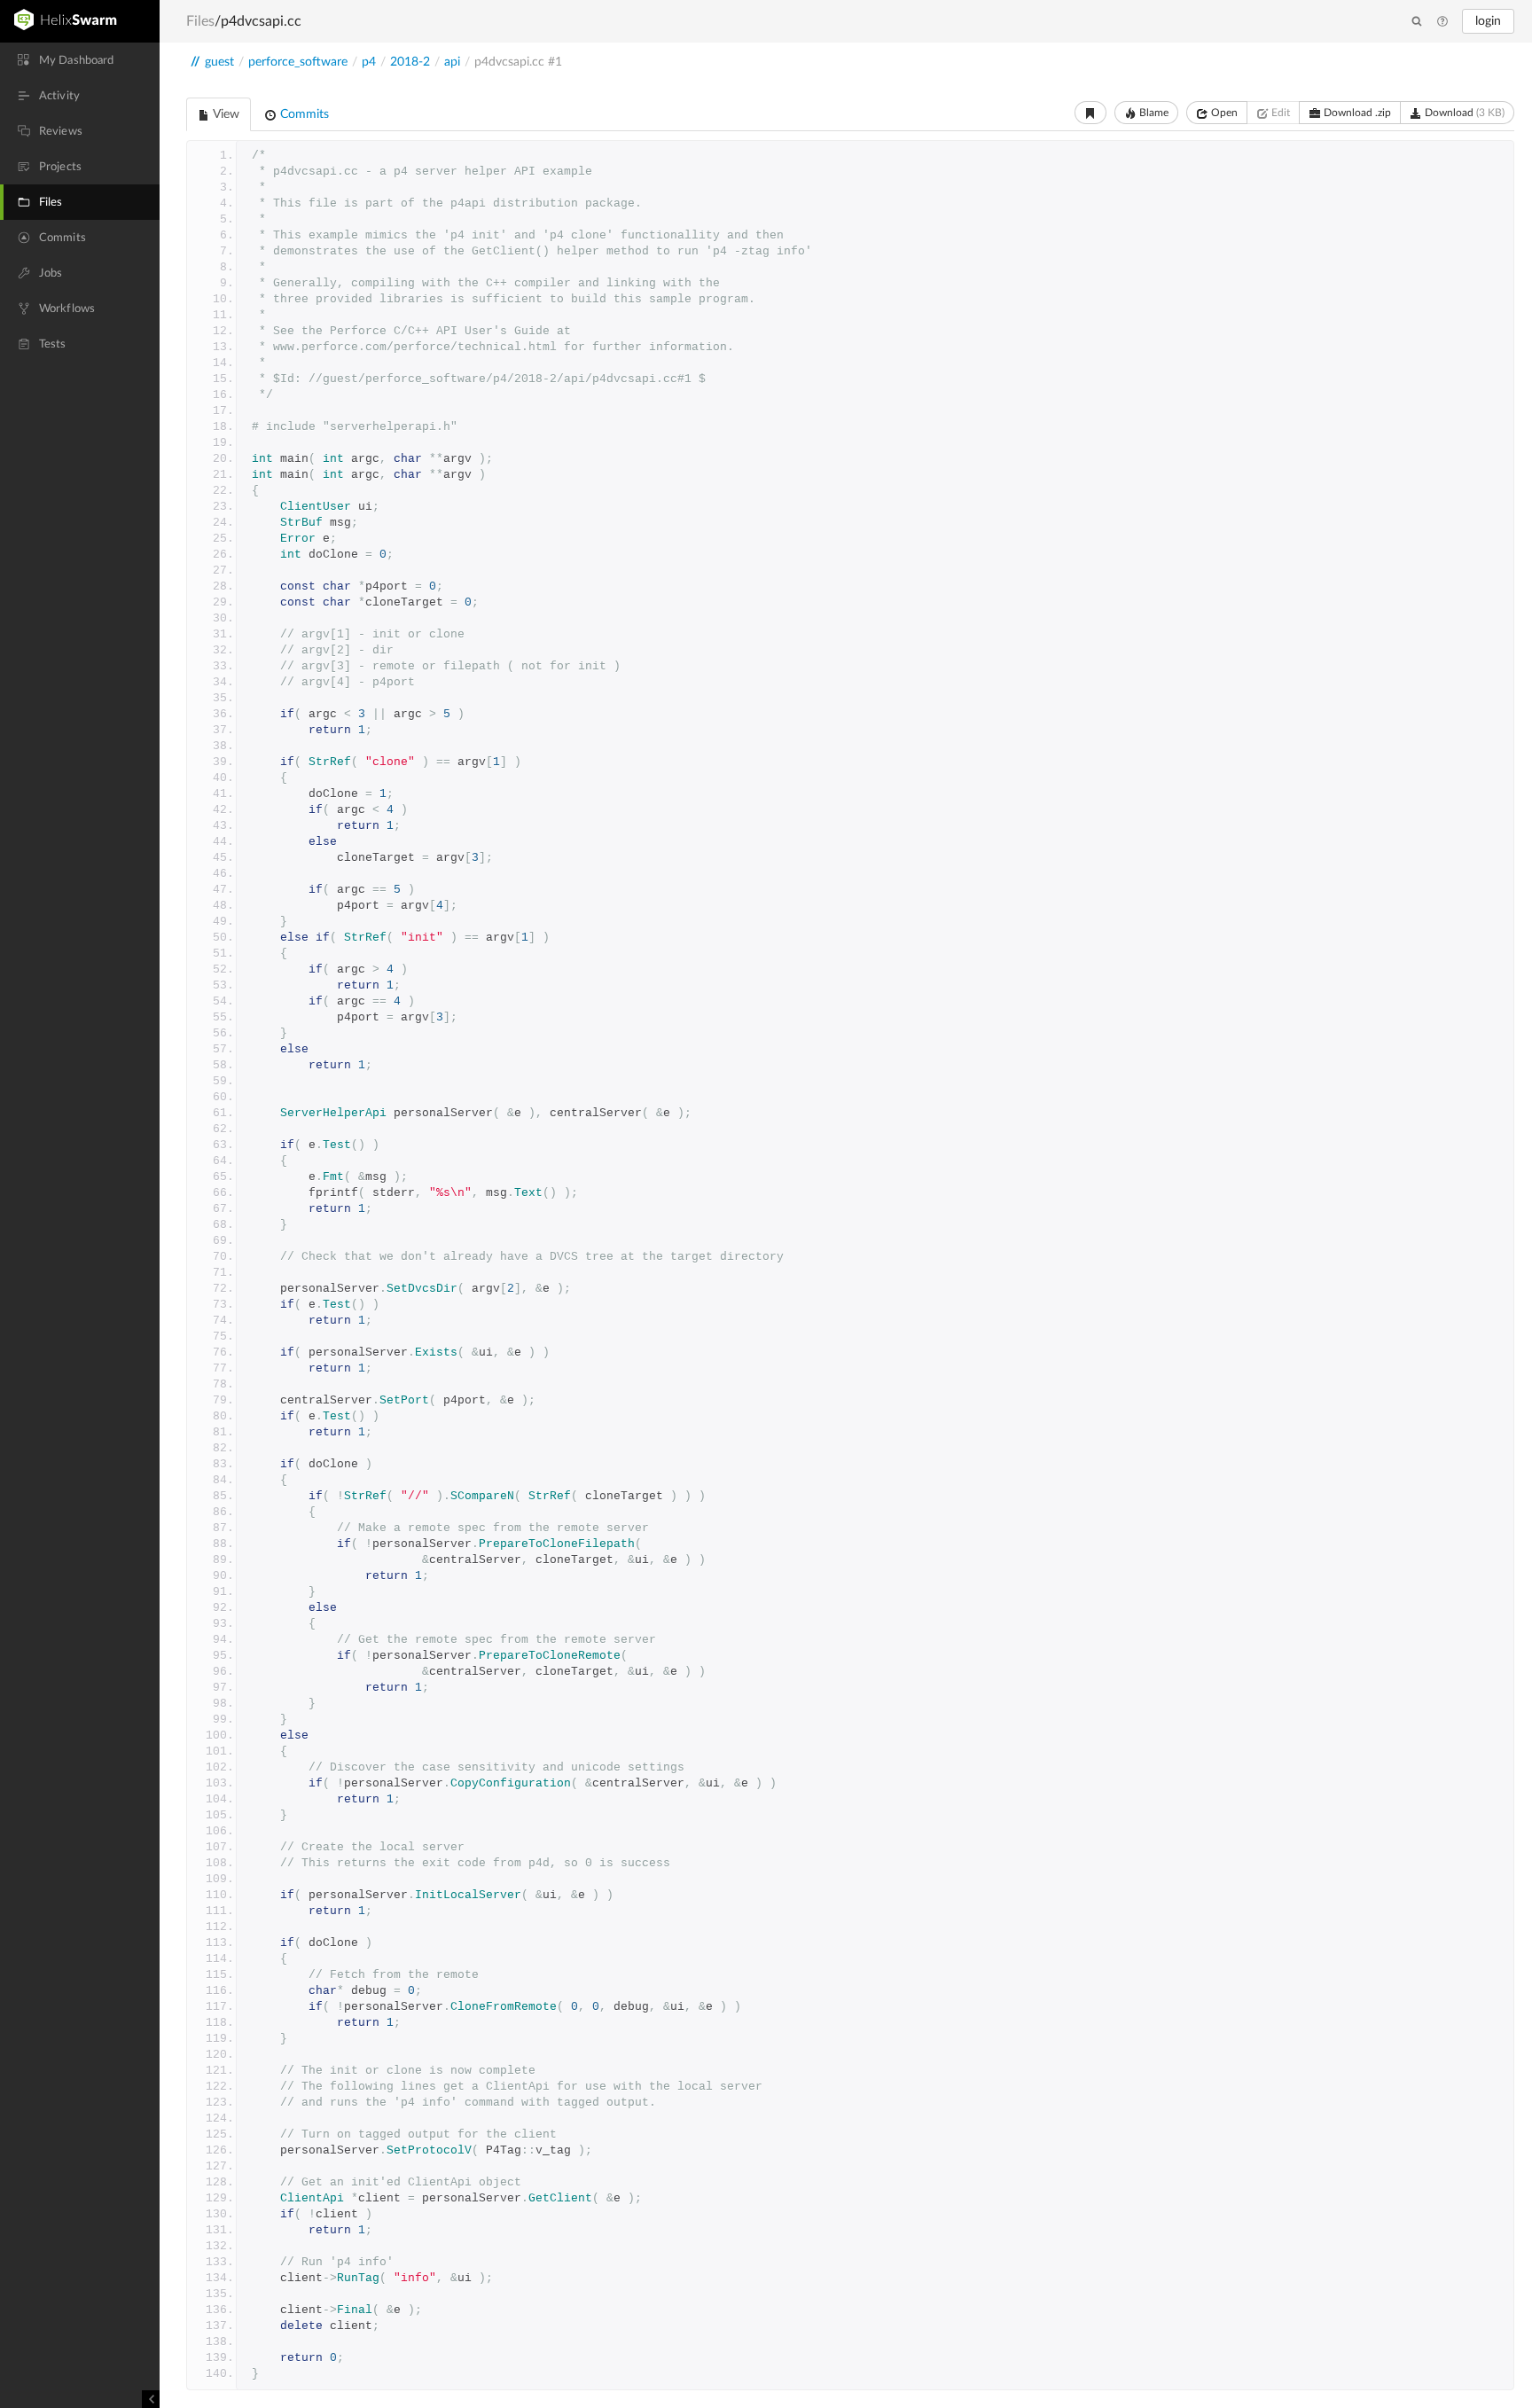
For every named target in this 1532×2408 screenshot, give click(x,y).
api (452, 62)
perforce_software (298, 62)
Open (1223, 113)
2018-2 (410, 62)
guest (219, 62)
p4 (369, 62)
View (225, 114)
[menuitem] (80, 60)
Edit (1279, 113)
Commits (303, 114)
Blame (1153, 113)
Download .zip (1356, 113)
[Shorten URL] (1090, 113)
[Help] (1442, 22)
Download (1463, 113)
